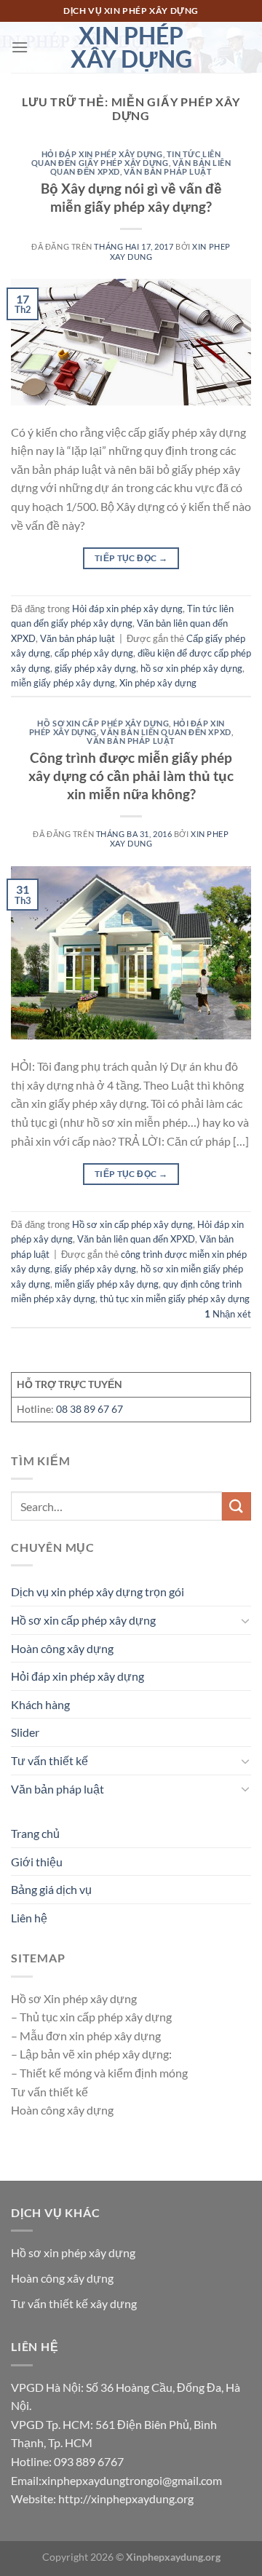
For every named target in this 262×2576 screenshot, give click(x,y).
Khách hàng (40, 1704)
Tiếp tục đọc (131, 558)
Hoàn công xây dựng (62, 1648)
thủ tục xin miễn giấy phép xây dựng (175, 1299)
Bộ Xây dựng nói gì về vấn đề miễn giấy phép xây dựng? (131, 197)
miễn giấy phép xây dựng (63, 683)
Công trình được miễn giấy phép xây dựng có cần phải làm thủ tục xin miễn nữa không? (131, 776)
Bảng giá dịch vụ (51, 1889)
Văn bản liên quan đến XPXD (166, 732)
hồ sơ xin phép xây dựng (191, 668)
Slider (25, 1732)
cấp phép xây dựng (94, 653)
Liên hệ (29, 1918)
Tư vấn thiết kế (49, 1760)
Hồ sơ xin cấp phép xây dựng (103, 723)
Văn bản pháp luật (168, 171)
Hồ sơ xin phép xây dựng (73, 2252)
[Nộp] (237, 1506)
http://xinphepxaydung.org (126, 2498)
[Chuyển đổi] (245, 1620)
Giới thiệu (37, 1862)
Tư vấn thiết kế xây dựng (74, 2303)
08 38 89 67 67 (90, 1409)
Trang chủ (35, 1833)
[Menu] (20, 47)
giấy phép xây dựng (95, 668)
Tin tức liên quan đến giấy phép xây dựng (126, 158)
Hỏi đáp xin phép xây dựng (102, 154)
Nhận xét (228, 1314)
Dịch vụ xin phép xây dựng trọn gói (98, 1592)
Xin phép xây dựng (131, 47)
